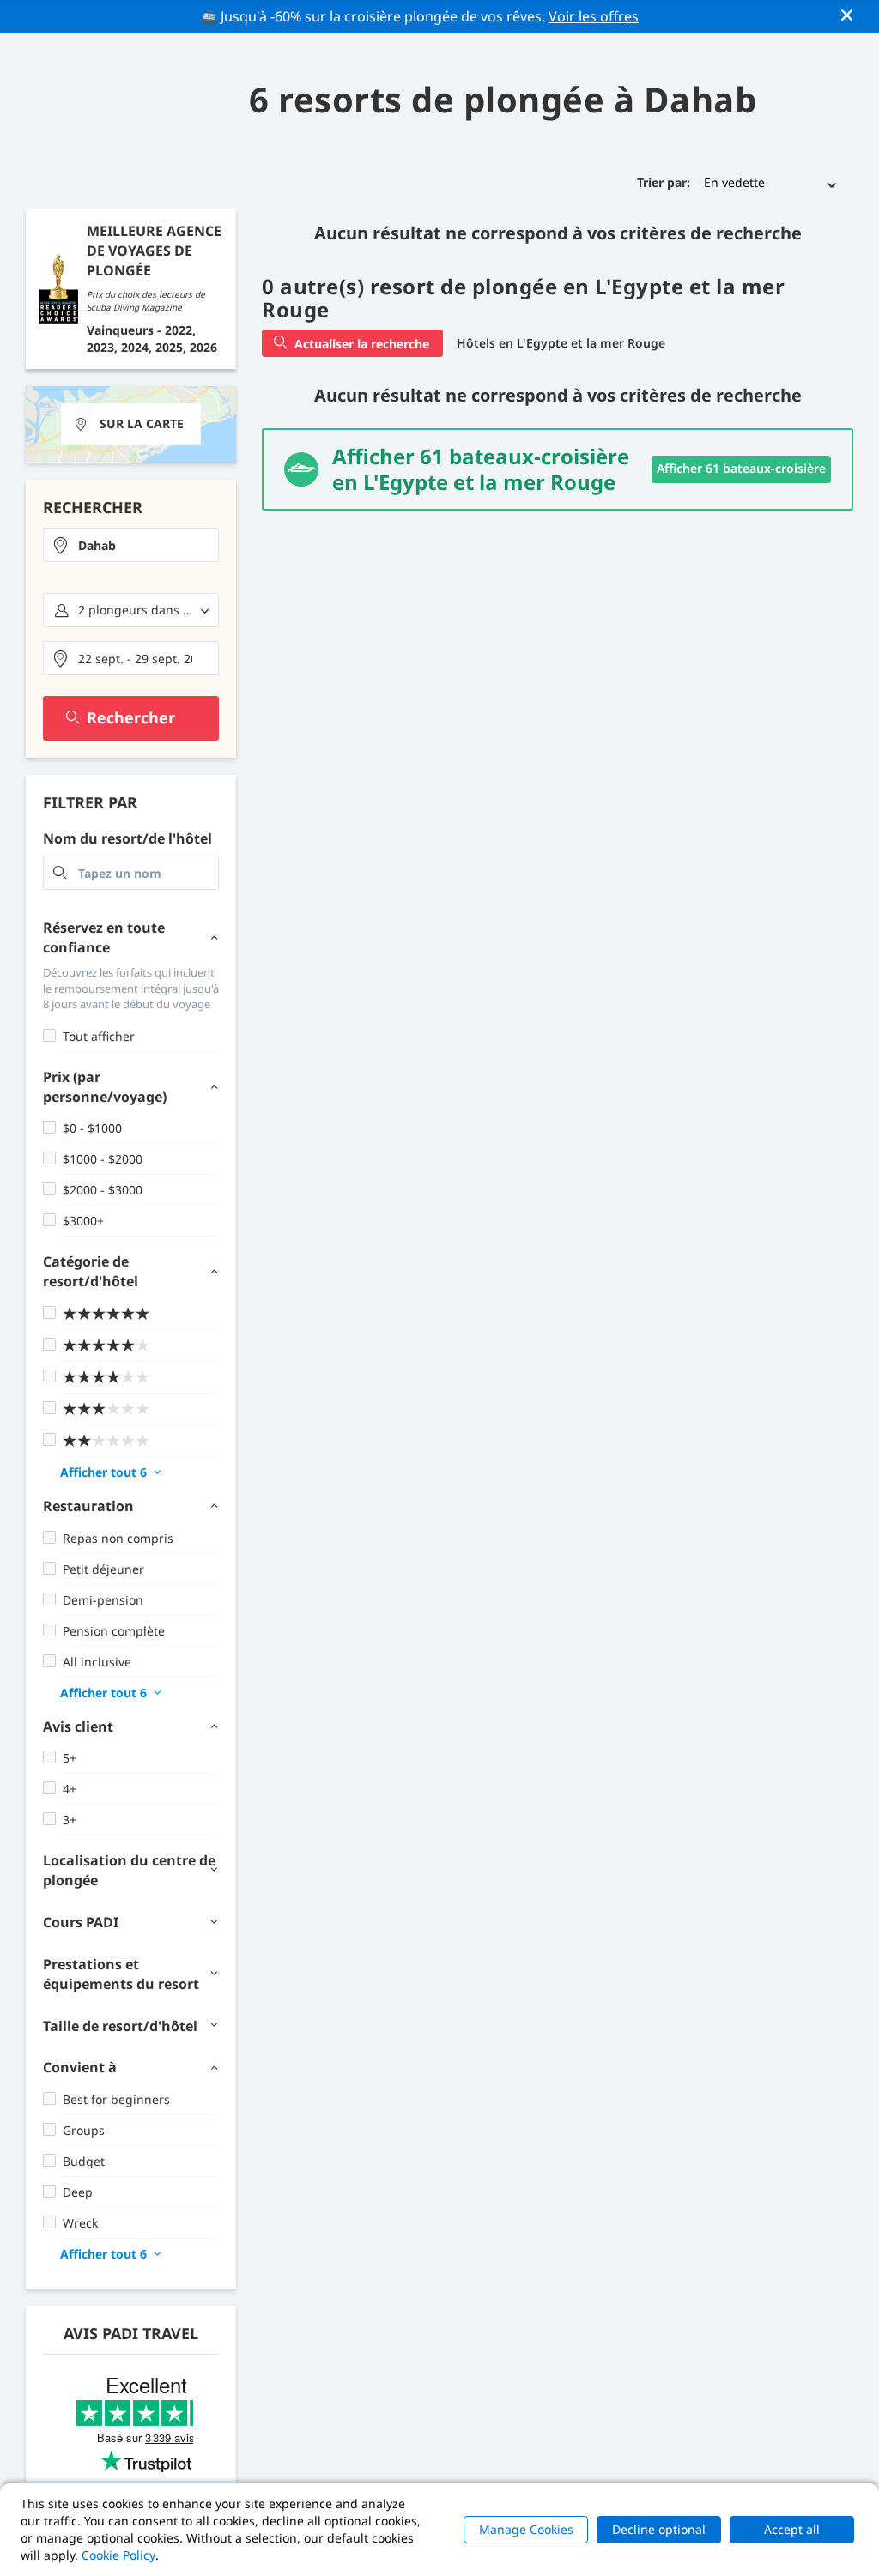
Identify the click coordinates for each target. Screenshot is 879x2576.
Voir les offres (594, 16)
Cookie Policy (118, 2555)
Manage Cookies (526, 2529)
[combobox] (131, 545)
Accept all (792, 2529)
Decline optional (659, 2529)
